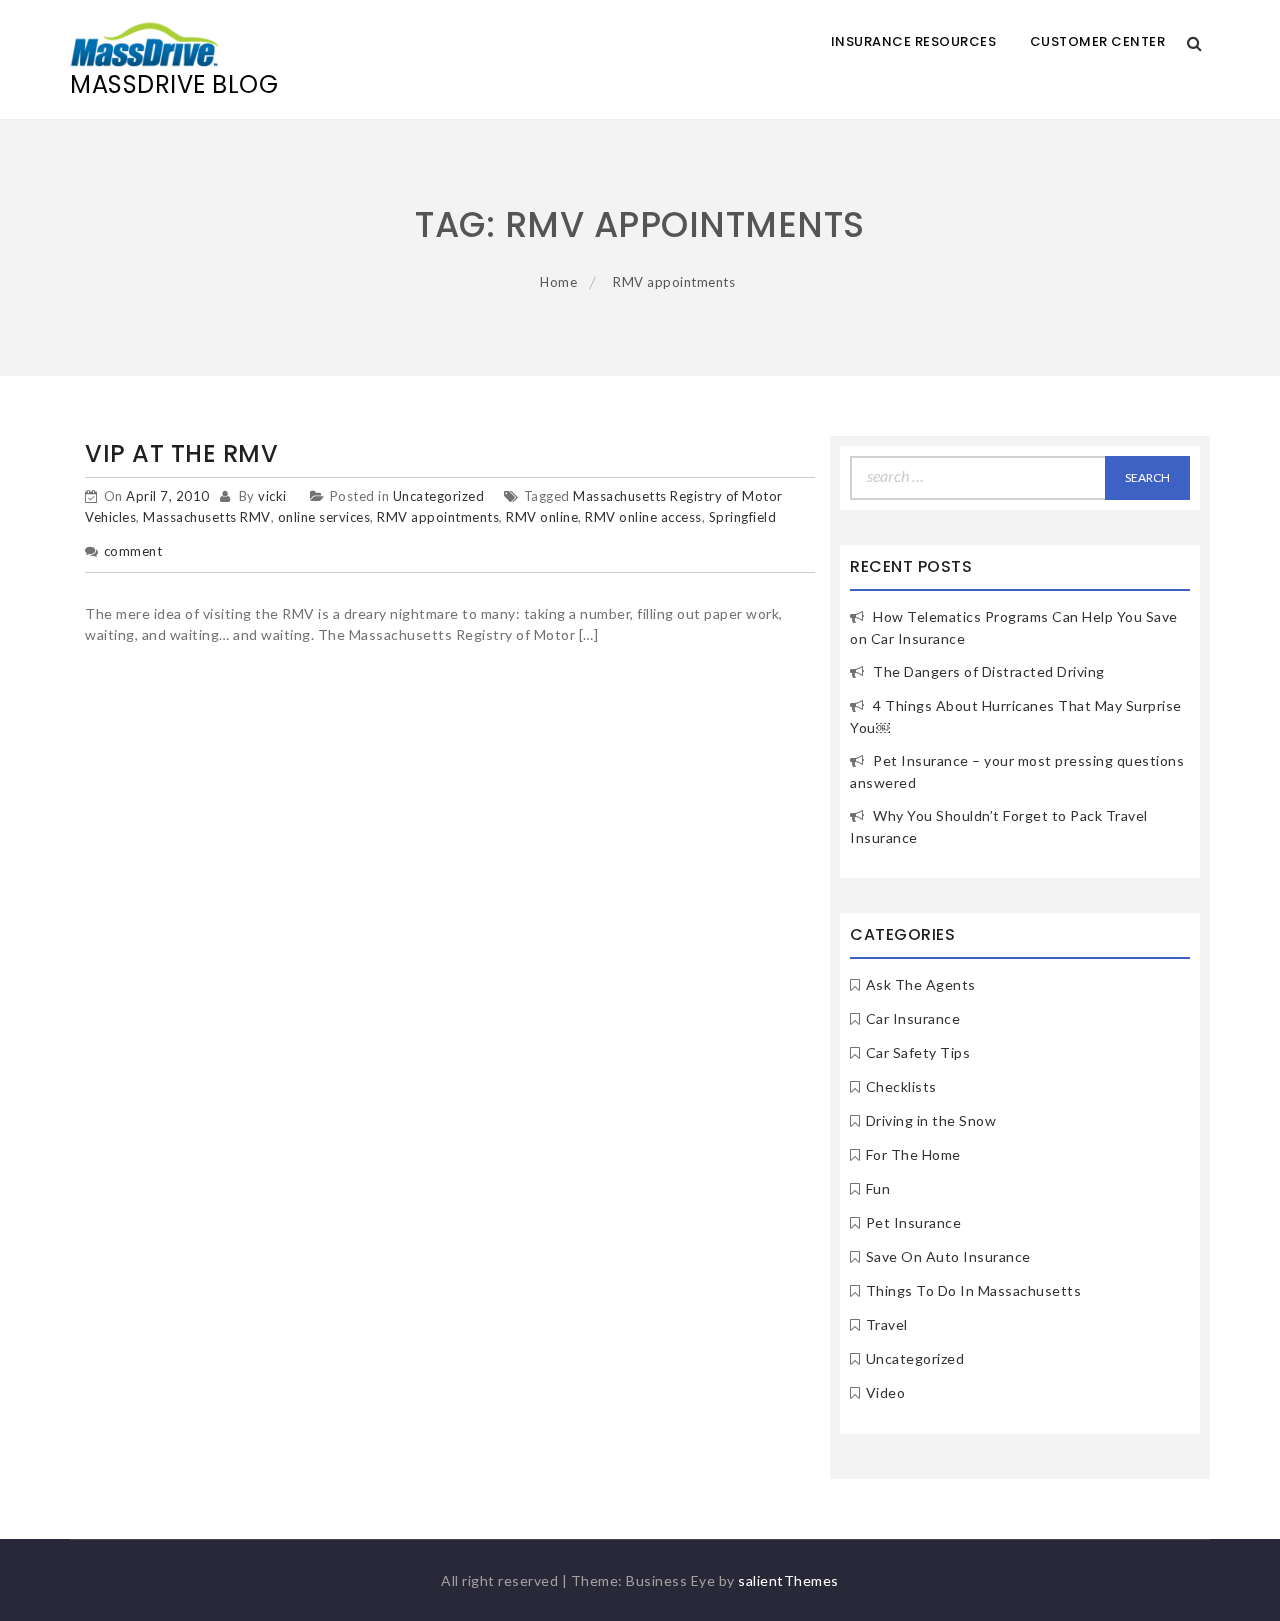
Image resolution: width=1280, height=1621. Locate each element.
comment (133, 551)
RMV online (542, 517)
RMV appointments (438, 517)
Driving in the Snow (931, 1120)
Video (886, 1392)
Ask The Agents (921, 984)
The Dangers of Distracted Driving (989, 671)
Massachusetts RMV (207, 517)
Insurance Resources (914, 41)
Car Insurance (913, 1018)
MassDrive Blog (174, 84)
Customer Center (1098, 41)
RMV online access (643, 517)
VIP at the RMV (181, 453)
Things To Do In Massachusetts (974, 1290)
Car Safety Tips (918, 1052)
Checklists (901, 1086)
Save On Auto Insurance (948, 1256)
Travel (887, 1324)
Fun (878, 1188)
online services (324, 517)
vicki (272, 496)
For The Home (913, 1154)
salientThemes (788, 1580)
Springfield (743, 517)
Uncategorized (439, 496)
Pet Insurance (914, 1222)
